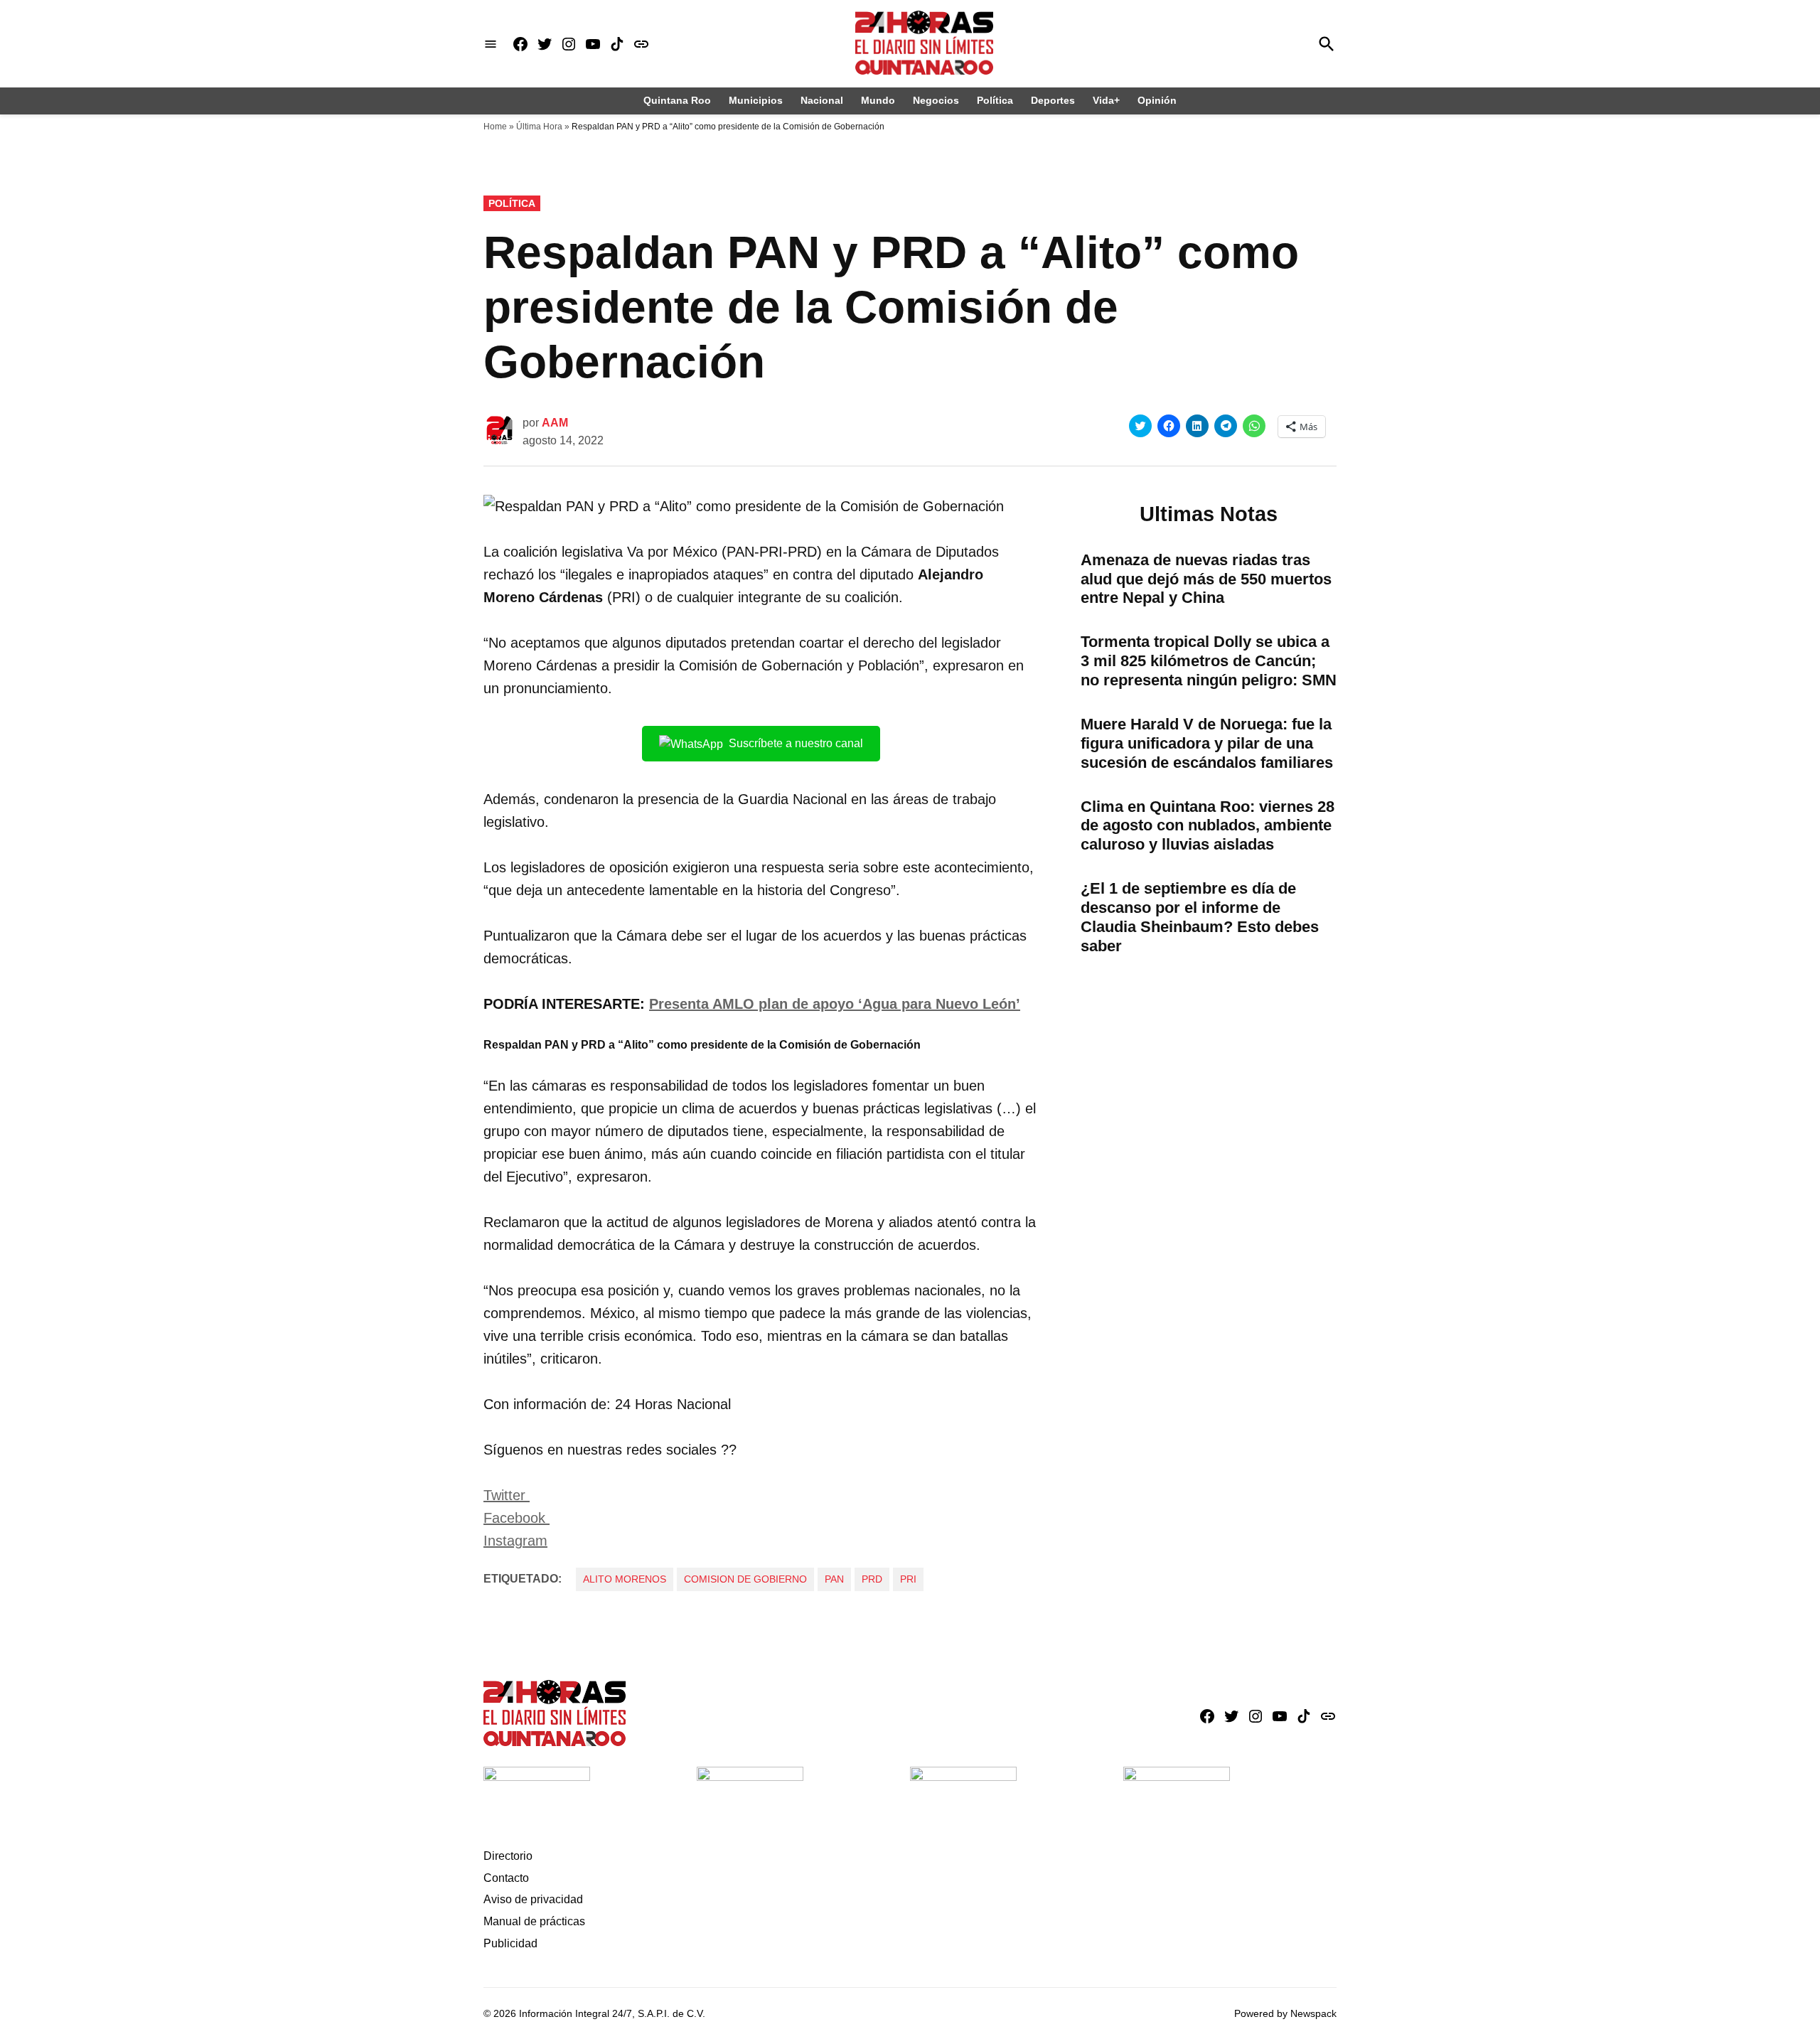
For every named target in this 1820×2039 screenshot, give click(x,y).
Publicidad (510, 1943)
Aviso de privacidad (533, 1899)
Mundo (878, 100)
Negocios (936, 100)
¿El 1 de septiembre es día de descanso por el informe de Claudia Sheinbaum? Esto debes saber (1200, 917)
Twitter (507, 1495)
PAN (834, 1579)
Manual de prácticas (534, 1921)
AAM (555, 423)
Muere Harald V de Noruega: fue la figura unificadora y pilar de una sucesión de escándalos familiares (1207, 743)
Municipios (756, 100)
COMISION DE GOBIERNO (745, 1579)
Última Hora (539, 127)
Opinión (1157, 100)
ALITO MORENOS (625, 1579)
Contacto (506, 1878)
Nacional (822, 100)
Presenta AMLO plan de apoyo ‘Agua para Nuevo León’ (835, 1004)
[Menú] (491, 44)
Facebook (516, 1518)
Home (495, 127)
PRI (908, 1579)
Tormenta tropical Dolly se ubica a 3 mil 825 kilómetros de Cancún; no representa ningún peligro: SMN (1209, 661)
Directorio (508, 1856)
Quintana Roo (677, 100)
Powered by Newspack (1285, 2013)
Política (995, 100)
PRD (872, 1579)
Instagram (515, 1541)
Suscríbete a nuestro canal (796, 743)
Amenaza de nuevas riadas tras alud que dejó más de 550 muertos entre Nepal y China (1206, 579)
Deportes (1053, 100)
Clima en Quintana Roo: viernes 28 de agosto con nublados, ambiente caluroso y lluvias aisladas (1208, 826)
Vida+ (1106, 100)
